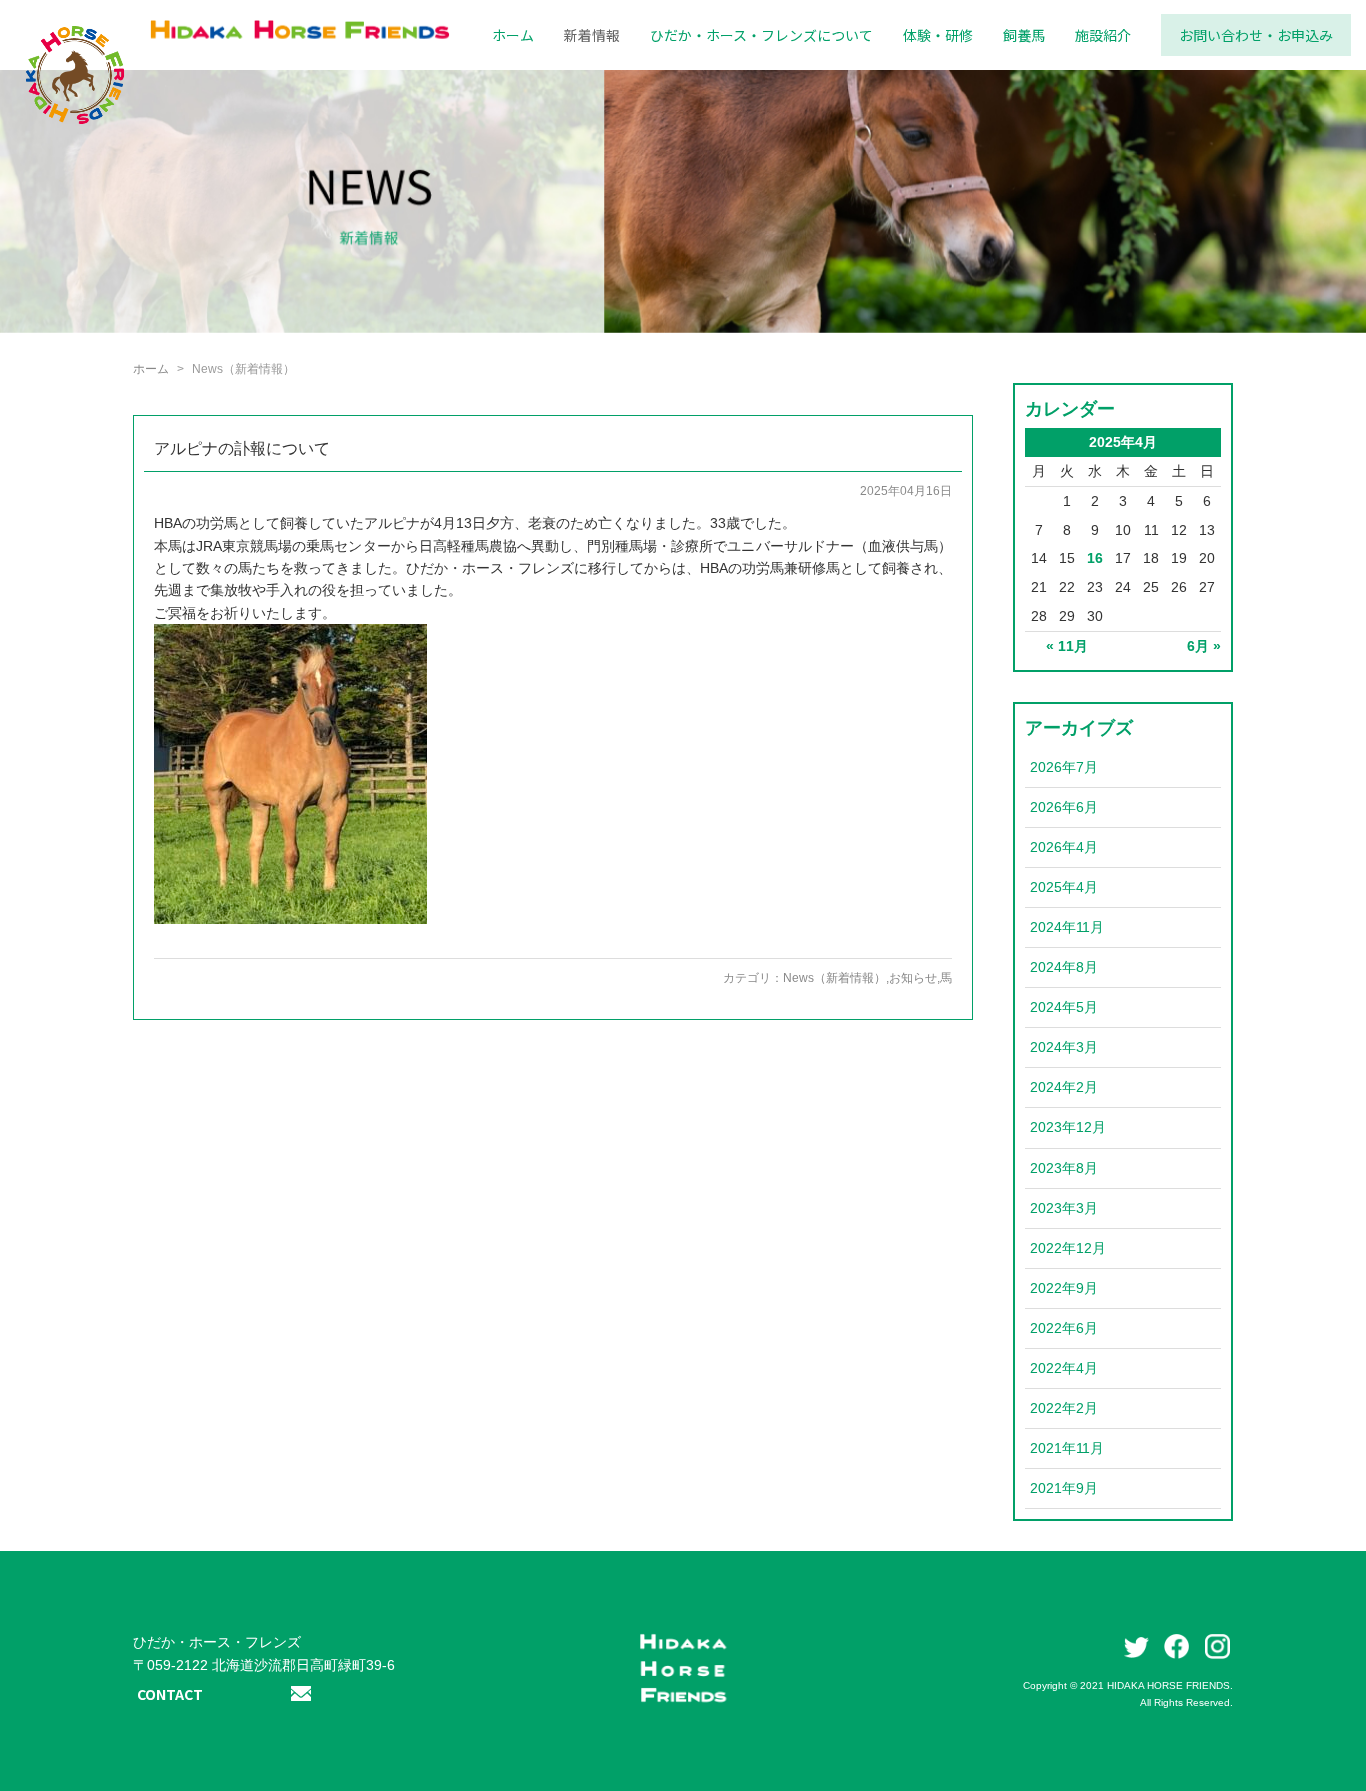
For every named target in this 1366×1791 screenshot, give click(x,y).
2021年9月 (1064, 1488)
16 (1095, 558)
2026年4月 (1064, 847)
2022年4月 (1064, 1368)
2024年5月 (1064, 1007)
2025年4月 (1064, 887)
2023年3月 (1064, 1208)
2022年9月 (1064, 1288)
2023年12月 (1068, 1127)
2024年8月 (1064, 967)
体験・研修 (938, 35)
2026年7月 (1064, 767)
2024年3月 (1064, 1047)
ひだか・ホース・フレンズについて (761, 35)
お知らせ (913, 978)
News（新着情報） (834, 978)
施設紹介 (1103, 35)
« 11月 (1067, 646)
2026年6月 (1064, 807)
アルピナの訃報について (242, 448)
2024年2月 (1064, 1087)
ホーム (513, 35)
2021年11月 (1067, 1448)
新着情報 (592, 35)
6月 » (1204, 646)
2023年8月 (1064, 1168)
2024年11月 (1067, 927)
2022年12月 (1068, 1248)
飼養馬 (1024, 35)
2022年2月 (1064, 1408)
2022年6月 (1064, 1328)
